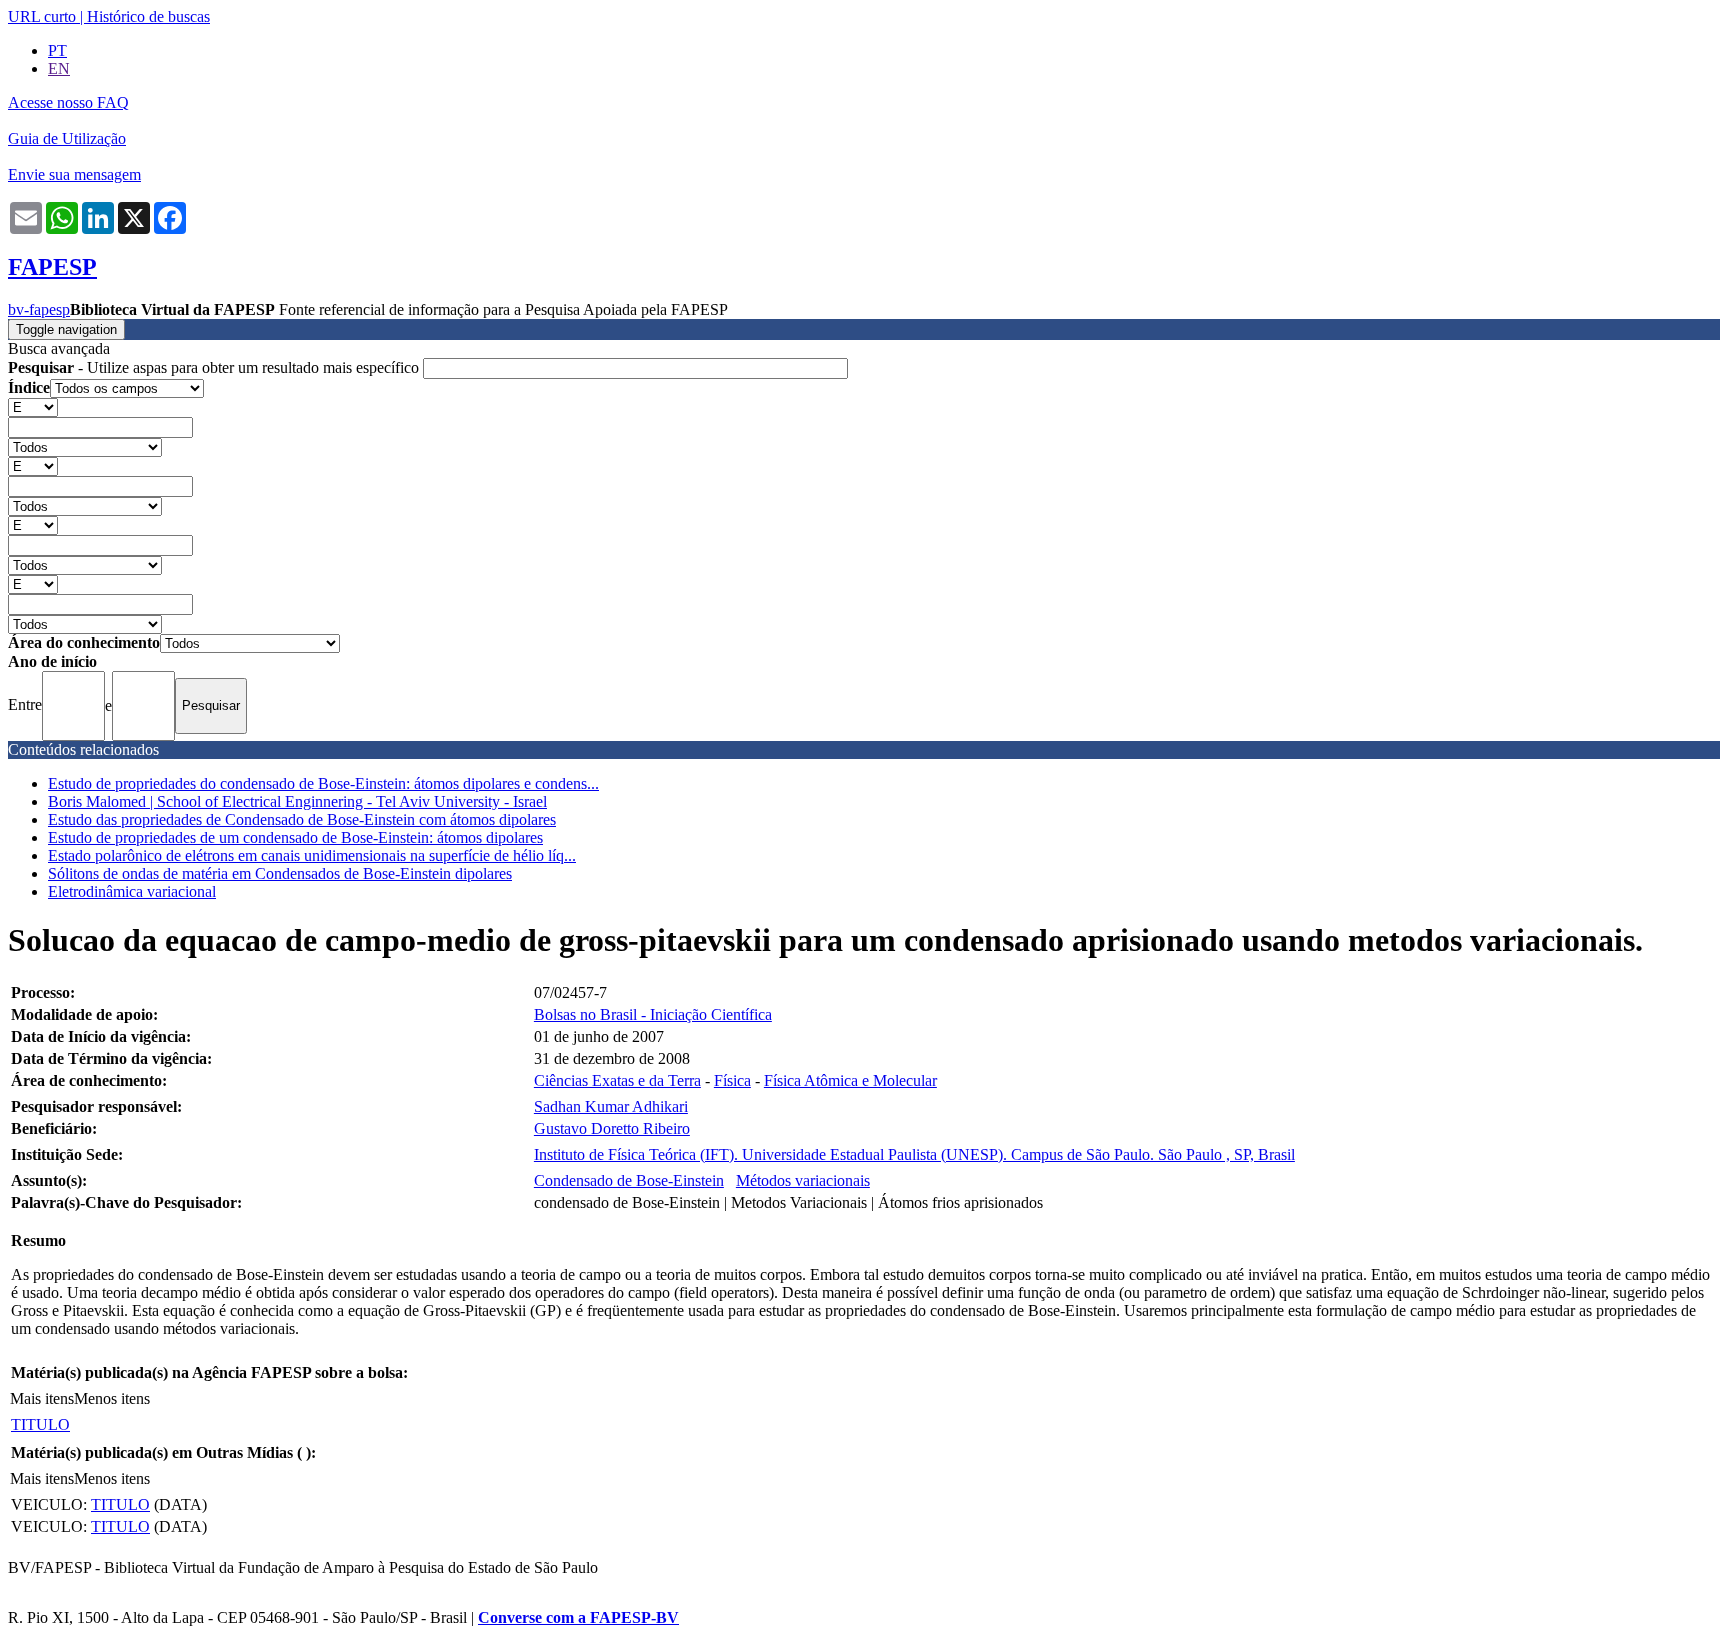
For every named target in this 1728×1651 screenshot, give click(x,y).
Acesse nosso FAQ (68, 102)
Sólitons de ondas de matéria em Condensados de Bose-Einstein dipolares (280, 873)
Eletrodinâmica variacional (132, 891)
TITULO (40, 1424)
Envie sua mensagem (74, 174)
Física (732, 1080)
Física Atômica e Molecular (850, 1080)
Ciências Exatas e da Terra (617, 1080)
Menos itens (112, 1398)
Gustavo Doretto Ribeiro (612, 1128)
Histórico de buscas (148, 16)
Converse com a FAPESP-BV (578, 1617)
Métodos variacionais (803, 1180)
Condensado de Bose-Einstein (629, 1180)
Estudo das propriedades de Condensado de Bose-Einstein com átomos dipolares (302, 819)
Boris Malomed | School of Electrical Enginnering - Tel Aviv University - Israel (297, 801)
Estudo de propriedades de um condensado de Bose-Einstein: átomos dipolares (295, 837)
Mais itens (42, 1398)
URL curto (42, 16)
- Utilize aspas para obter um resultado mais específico (215, 367)
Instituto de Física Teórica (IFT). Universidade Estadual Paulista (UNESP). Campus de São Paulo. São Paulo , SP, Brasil (914, 1154)
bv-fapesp (39, 309)
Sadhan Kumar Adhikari (611, 1106)
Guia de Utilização (67, 138)
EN (59, 68)
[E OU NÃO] (33, 406)
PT (57, 50)
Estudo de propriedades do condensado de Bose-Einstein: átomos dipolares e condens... (323, 783)
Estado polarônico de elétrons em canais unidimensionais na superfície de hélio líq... (312, 855)
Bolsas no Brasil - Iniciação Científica (653, 1014)
